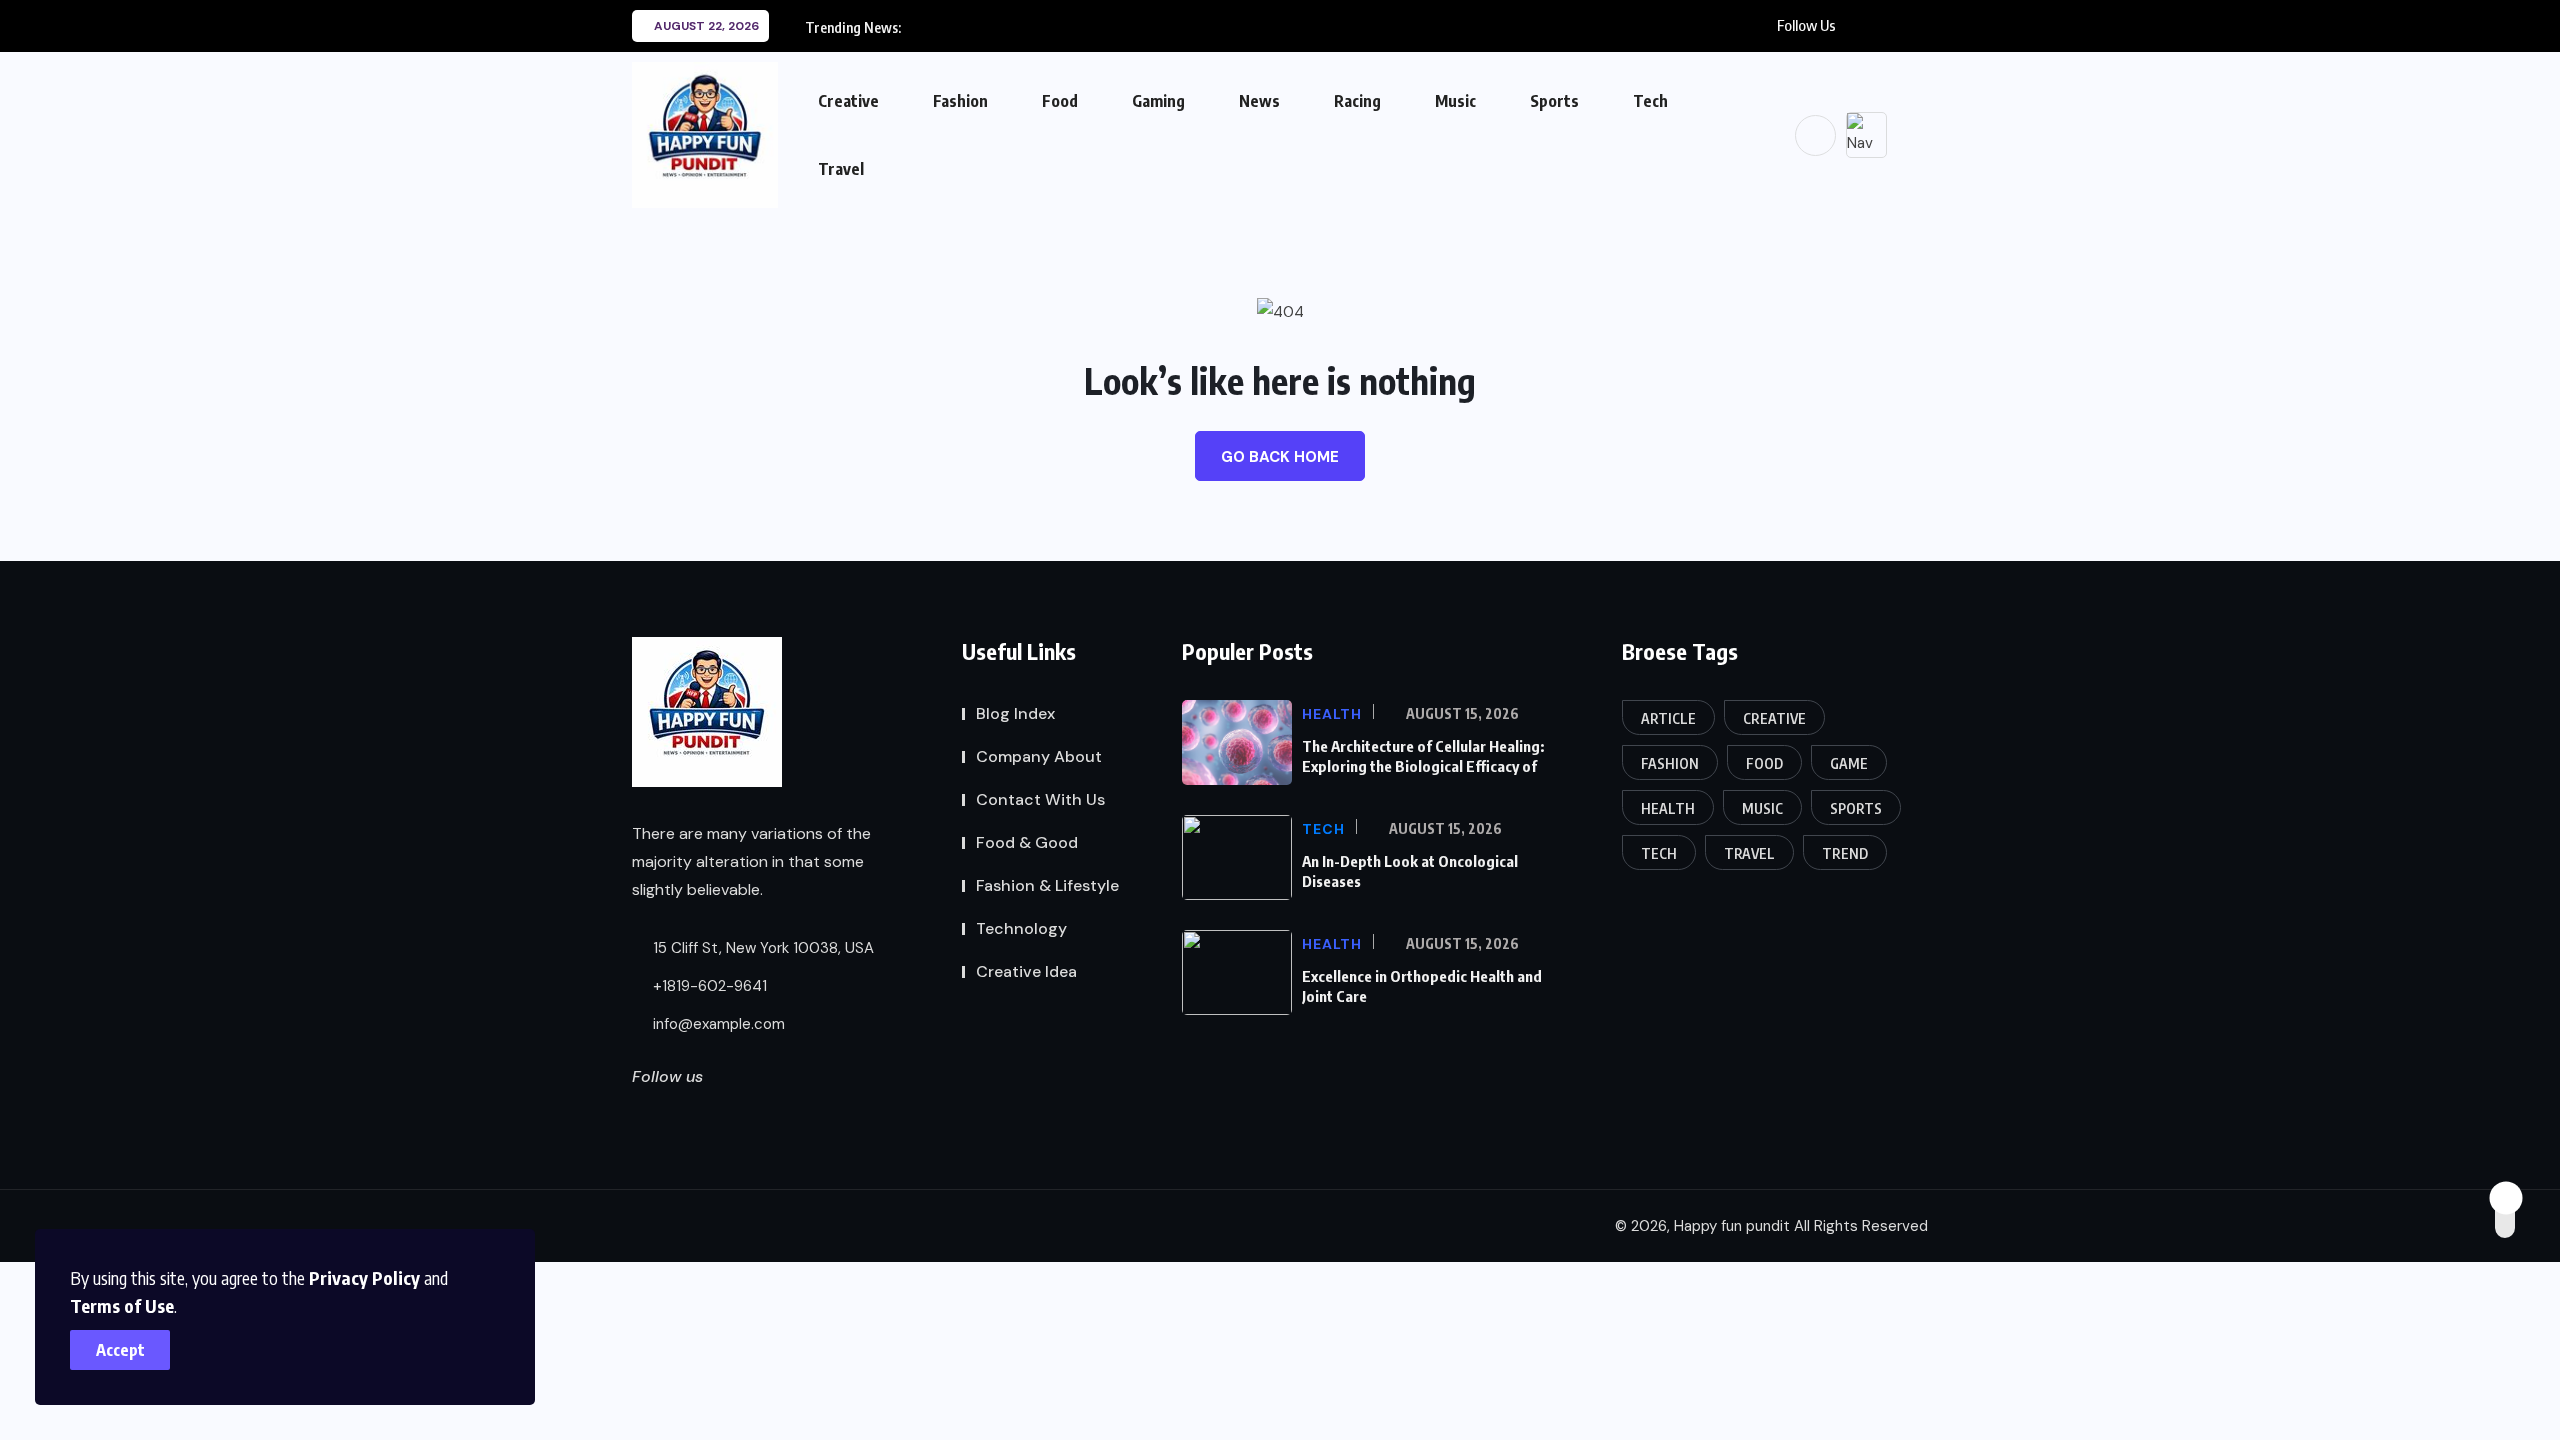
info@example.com (717, 1024)
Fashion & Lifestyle (1047, 885)
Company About (1039, 756)
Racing (1357, 101)
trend (1845, 853)
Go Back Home (1280, 457)
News (1259, 101)
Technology (1021, 928)
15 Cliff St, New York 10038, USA (761, 948)
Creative (848, 101)
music (1762, 808)
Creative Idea (1026, 971)
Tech (1650, 101)
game (1849, 763)
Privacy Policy (364, 1277)
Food (1060, 101)
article (1668, 718)
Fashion (960, 101)
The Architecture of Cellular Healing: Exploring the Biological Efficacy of (1423, 756)
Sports (1554, 101)
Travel (841, 169)
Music (1455, 101)
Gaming (1158, 101)
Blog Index (1015, 713)
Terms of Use (122, 1305)
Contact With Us (1040, 799)
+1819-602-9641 (708, 986)
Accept (120, 1350)
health (1668, 808)
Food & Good (1027, 842)
